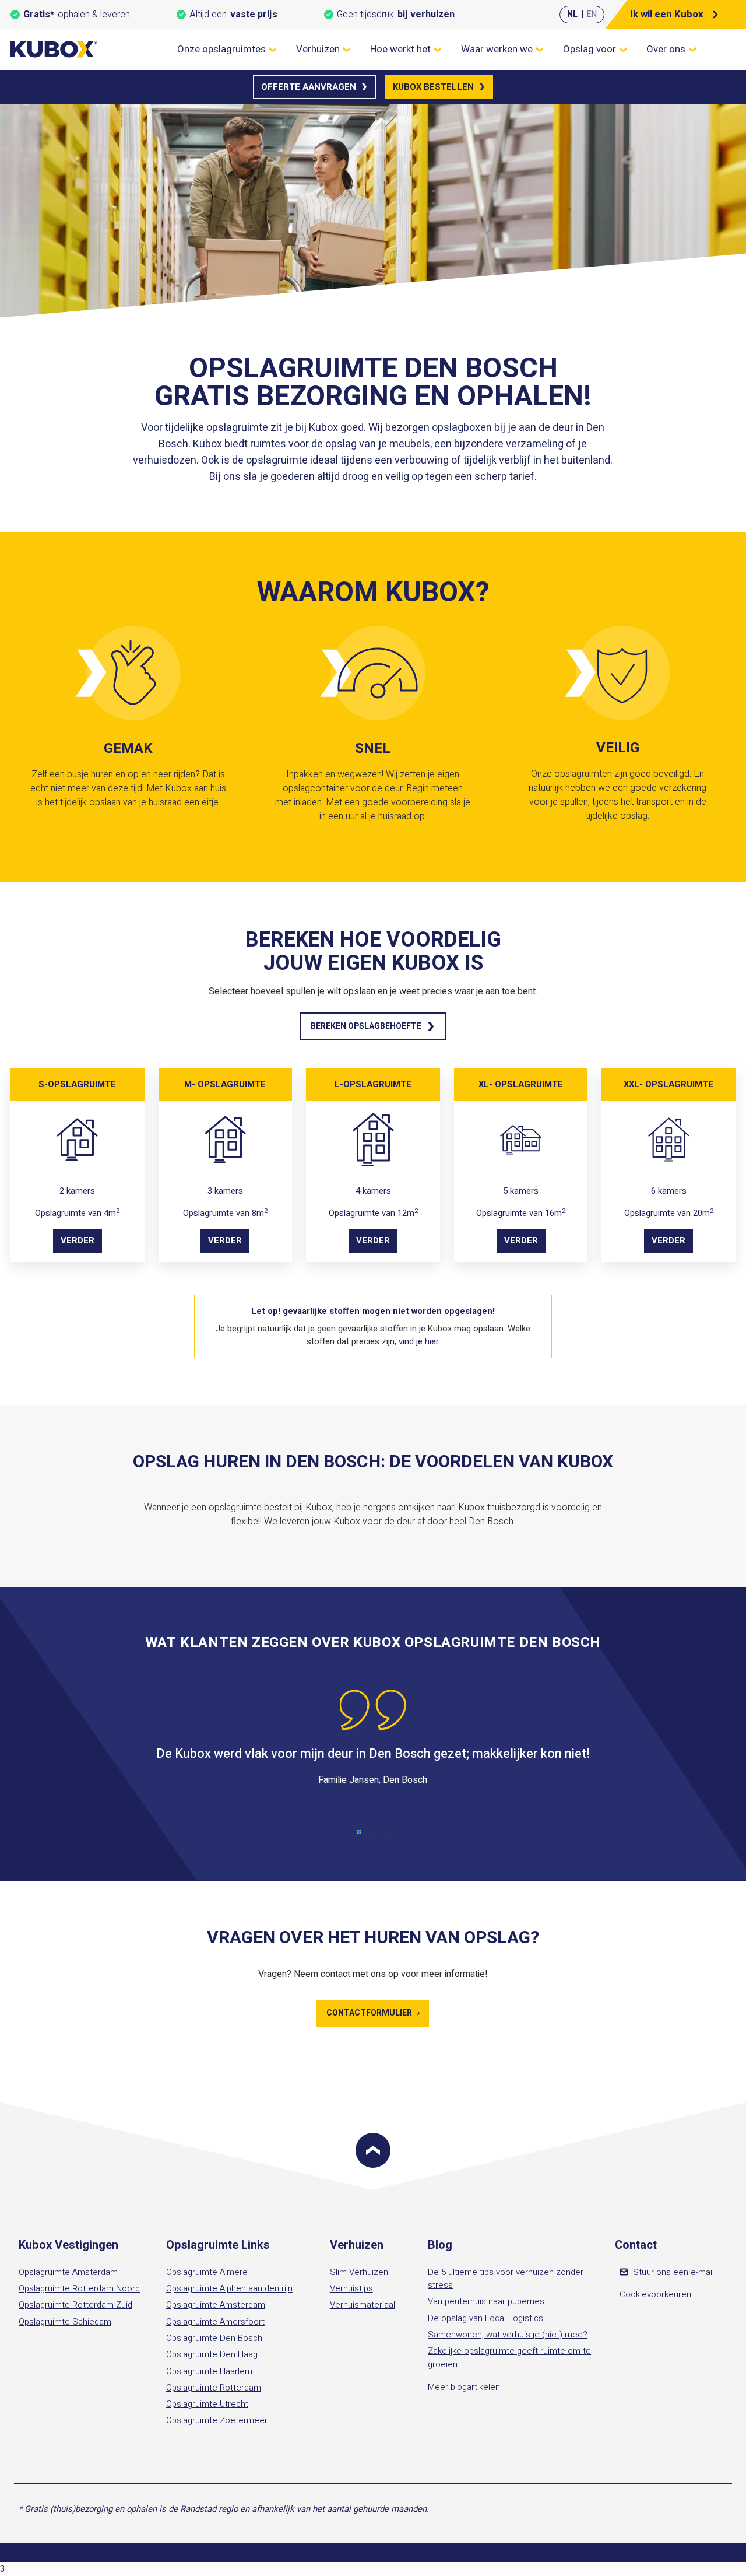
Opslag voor (590, 49)
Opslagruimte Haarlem (209, 2371)
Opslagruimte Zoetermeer (217, 2420)
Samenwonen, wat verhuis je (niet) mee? (508, 2335)
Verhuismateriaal (363, 2305)
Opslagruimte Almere (207, 2272)
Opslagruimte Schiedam (65, 2322)
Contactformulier (373, 2013)
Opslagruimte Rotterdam (214, 2388)
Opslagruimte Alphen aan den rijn (229, 2288)
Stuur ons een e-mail (673, 2272)
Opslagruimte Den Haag (212, 2354)
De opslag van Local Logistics (485, 2318)
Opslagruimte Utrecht (207, 2404)
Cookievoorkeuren (655, 2294)
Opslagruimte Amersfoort (215, 2322)
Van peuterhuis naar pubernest (488, 2301)
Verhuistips (351, 2288)
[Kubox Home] (54, 49)
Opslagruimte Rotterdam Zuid (75, 2305)
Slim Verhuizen (359, 2272)
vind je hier (418, 1341)
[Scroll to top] (373, 2150)
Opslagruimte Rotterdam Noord (79, 2288)
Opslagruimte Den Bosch (214, 2338)
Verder (78, 1240)
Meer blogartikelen (464, 2387)
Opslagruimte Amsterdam (68, 2272)
